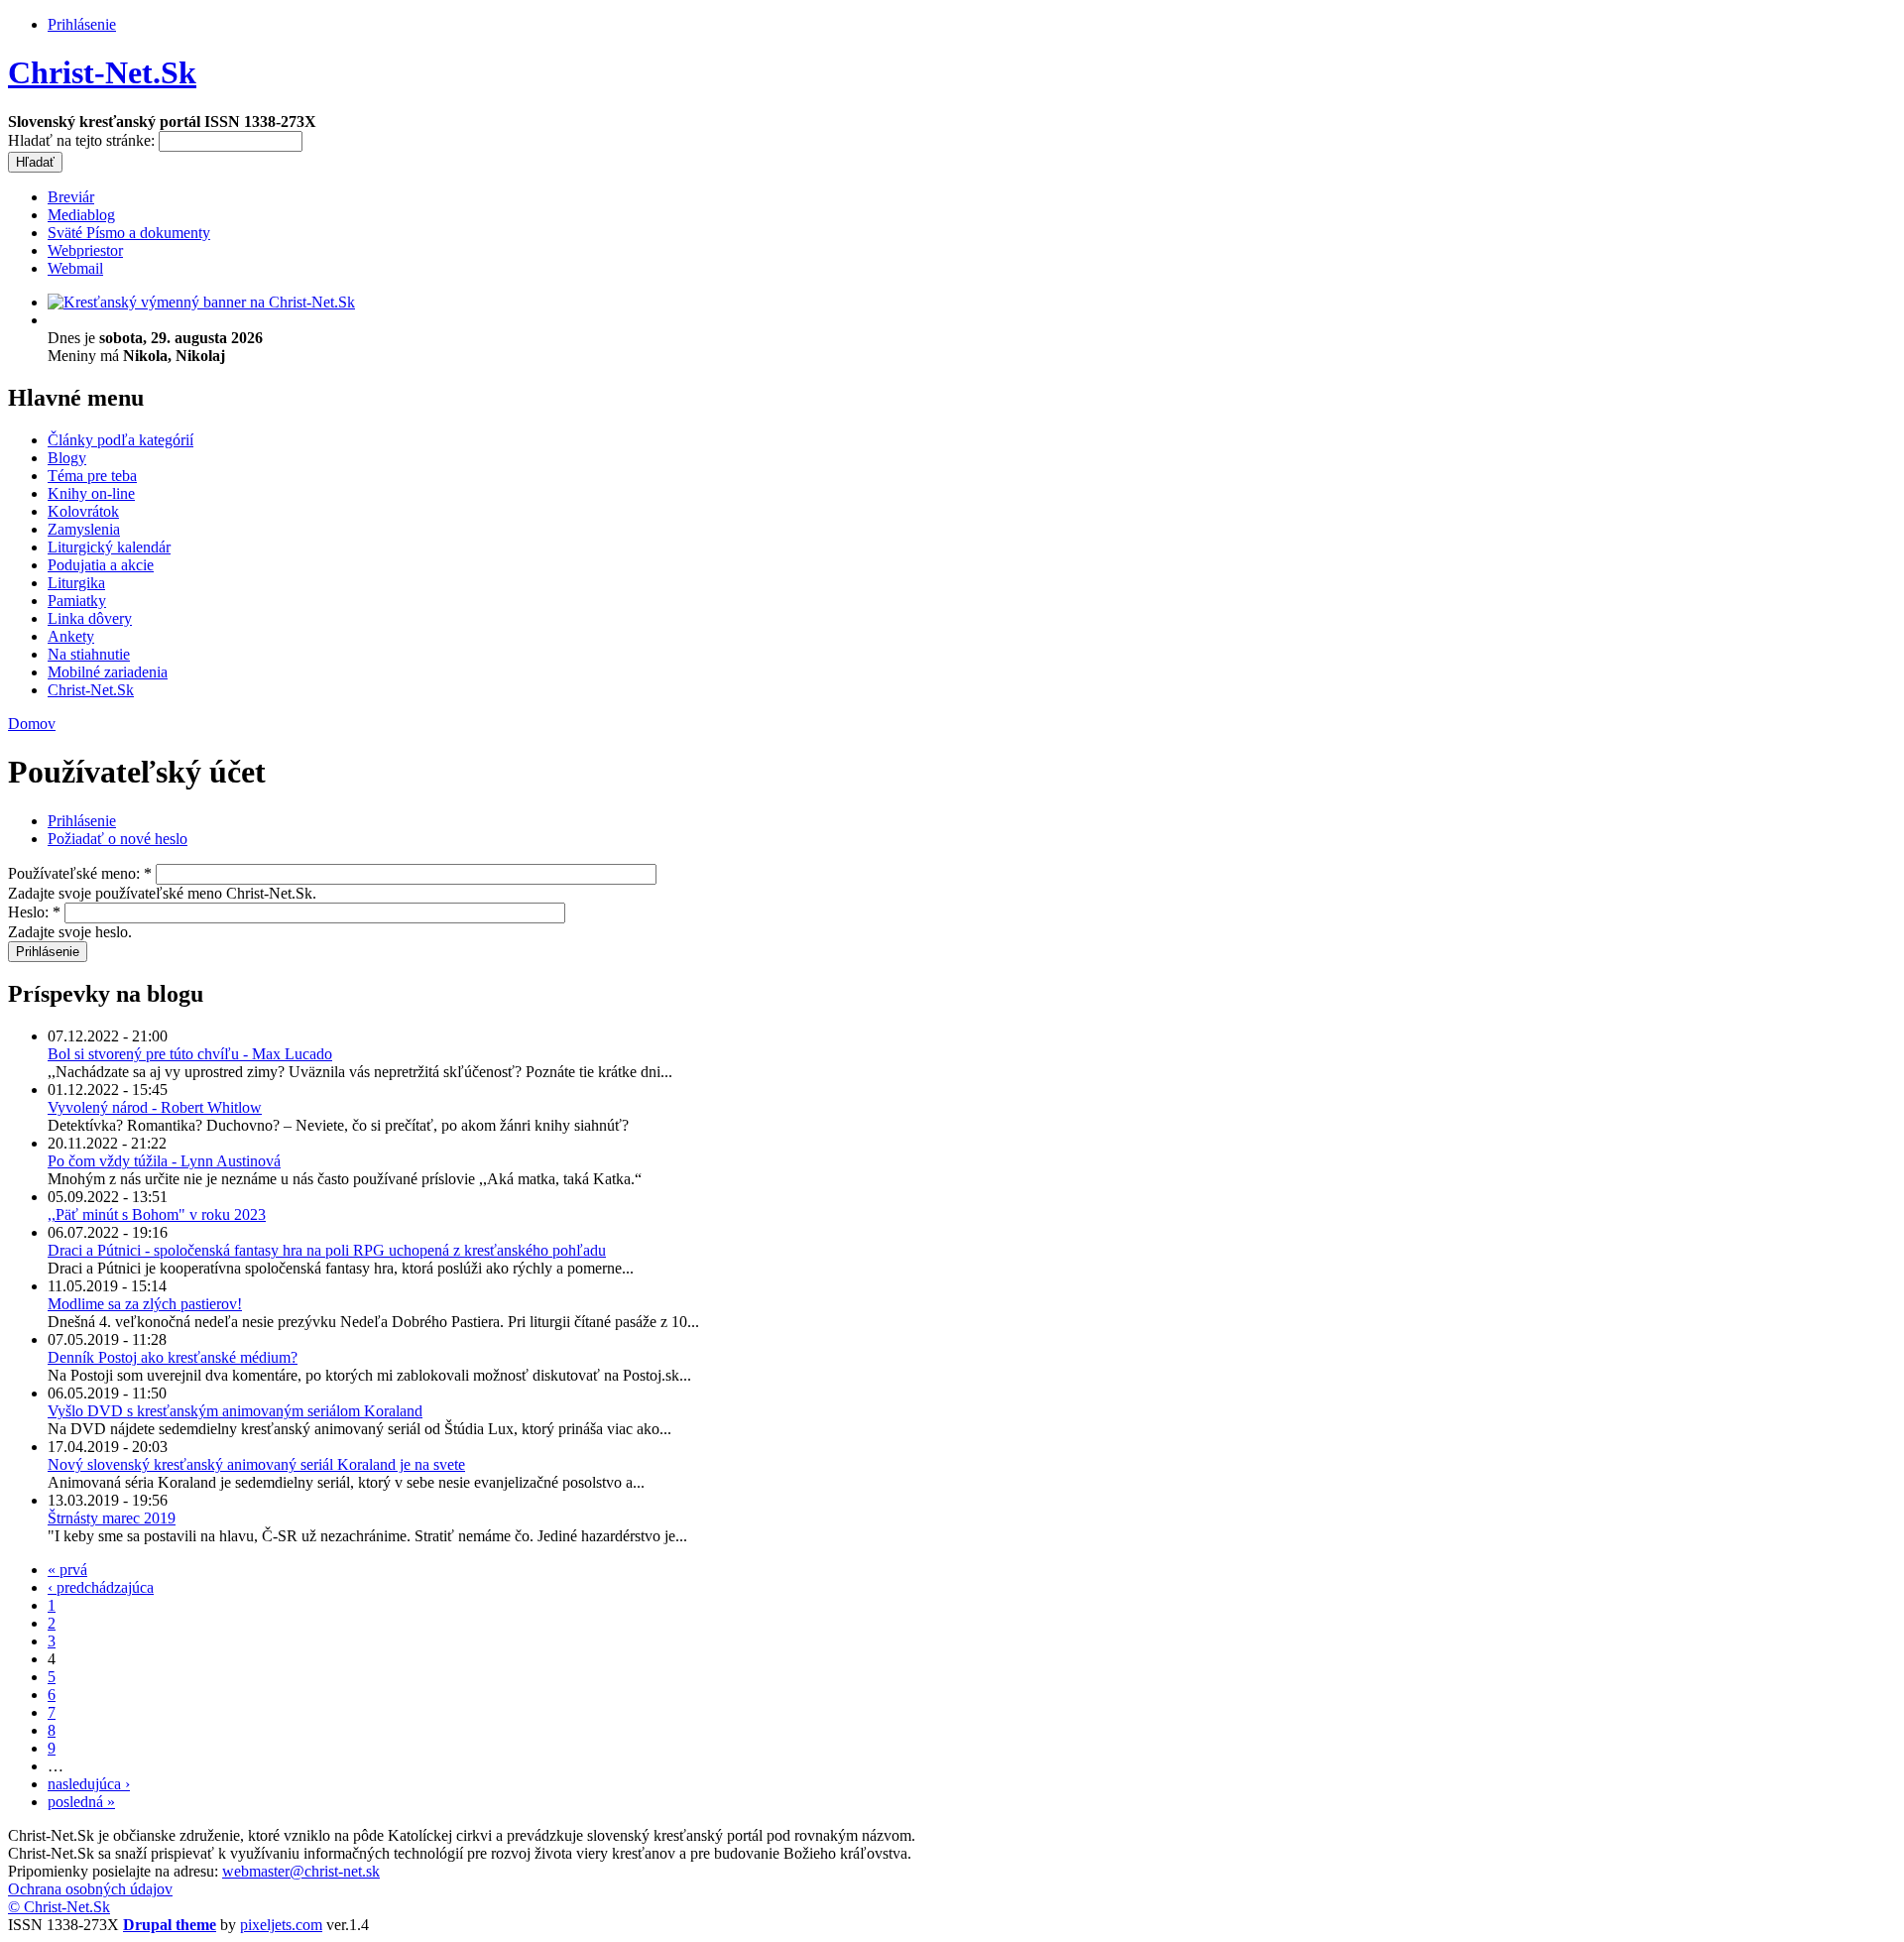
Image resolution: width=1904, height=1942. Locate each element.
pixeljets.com (281, 1925)
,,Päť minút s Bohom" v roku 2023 (157, 1214)
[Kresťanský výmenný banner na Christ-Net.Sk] (201, 302)
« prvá (67, 1570)
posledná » (81, 1802)
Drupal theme (170, 1925)
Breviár (71, 197)
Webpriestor (85, 250)
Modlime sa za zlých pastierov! (145, 1304)
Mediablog (81, 215)
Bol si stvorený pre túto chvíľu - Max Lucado (190, 1054)
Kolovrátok (83, 511)
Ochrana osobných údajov (90, 1889)
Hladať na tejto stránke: (83, 140)
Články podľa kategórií (120, 440)
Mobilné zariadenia (108, 672)
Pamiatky (77, 601)
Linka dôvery (90, 618)
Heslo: (34, 912)
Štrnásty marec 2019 (112, 1518)
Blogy (67, 458)
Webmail (75, 268)
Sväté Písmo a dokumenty (129, 233)
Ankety (71, 636)
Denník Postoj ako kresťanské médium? (173, 1357)
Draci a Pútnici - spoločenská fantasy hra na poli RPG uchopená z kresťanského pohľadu (327, 1250)
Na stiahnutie (89, 654)
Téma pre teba (92, 476)
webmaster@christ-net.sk (301, 1871)
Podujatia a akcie (101, 565)
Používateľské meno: (80, 873)
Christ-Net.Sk (102, 72)
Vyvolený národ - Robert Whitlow (155, 1107)
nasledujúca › (89, 1784)
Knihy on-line (91, 493)
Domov (32, 724)
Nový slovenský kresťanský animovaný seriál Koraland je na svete (256, 1464)
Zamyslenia (84, 529)
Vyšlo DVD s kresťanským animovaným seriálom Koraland (235, 1411)
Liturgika (76, 583)
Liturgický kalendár (109, 547)
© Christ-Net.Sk (59, 1907)
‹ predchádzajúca (101, 1587)
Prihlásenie (82, 24)
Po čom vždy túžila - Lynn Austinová (164, 1161)
